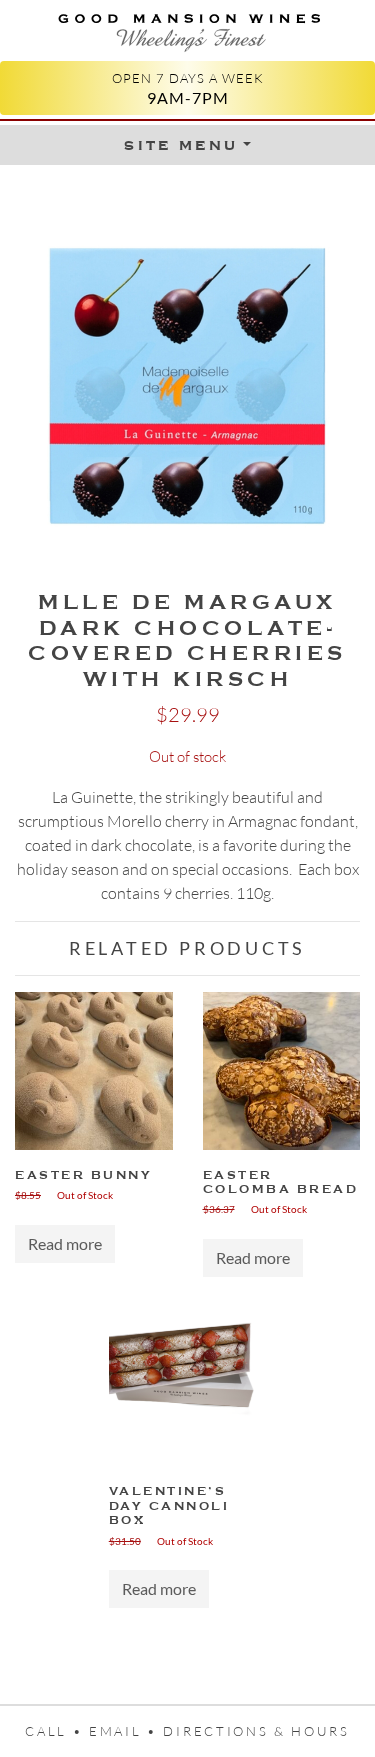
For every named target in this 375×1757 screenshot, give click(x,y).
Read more (65, 1243)
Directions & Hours (256, 1731)
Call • (57, 1731)
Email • (126, 1731)
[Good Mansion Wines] (187, 28)
